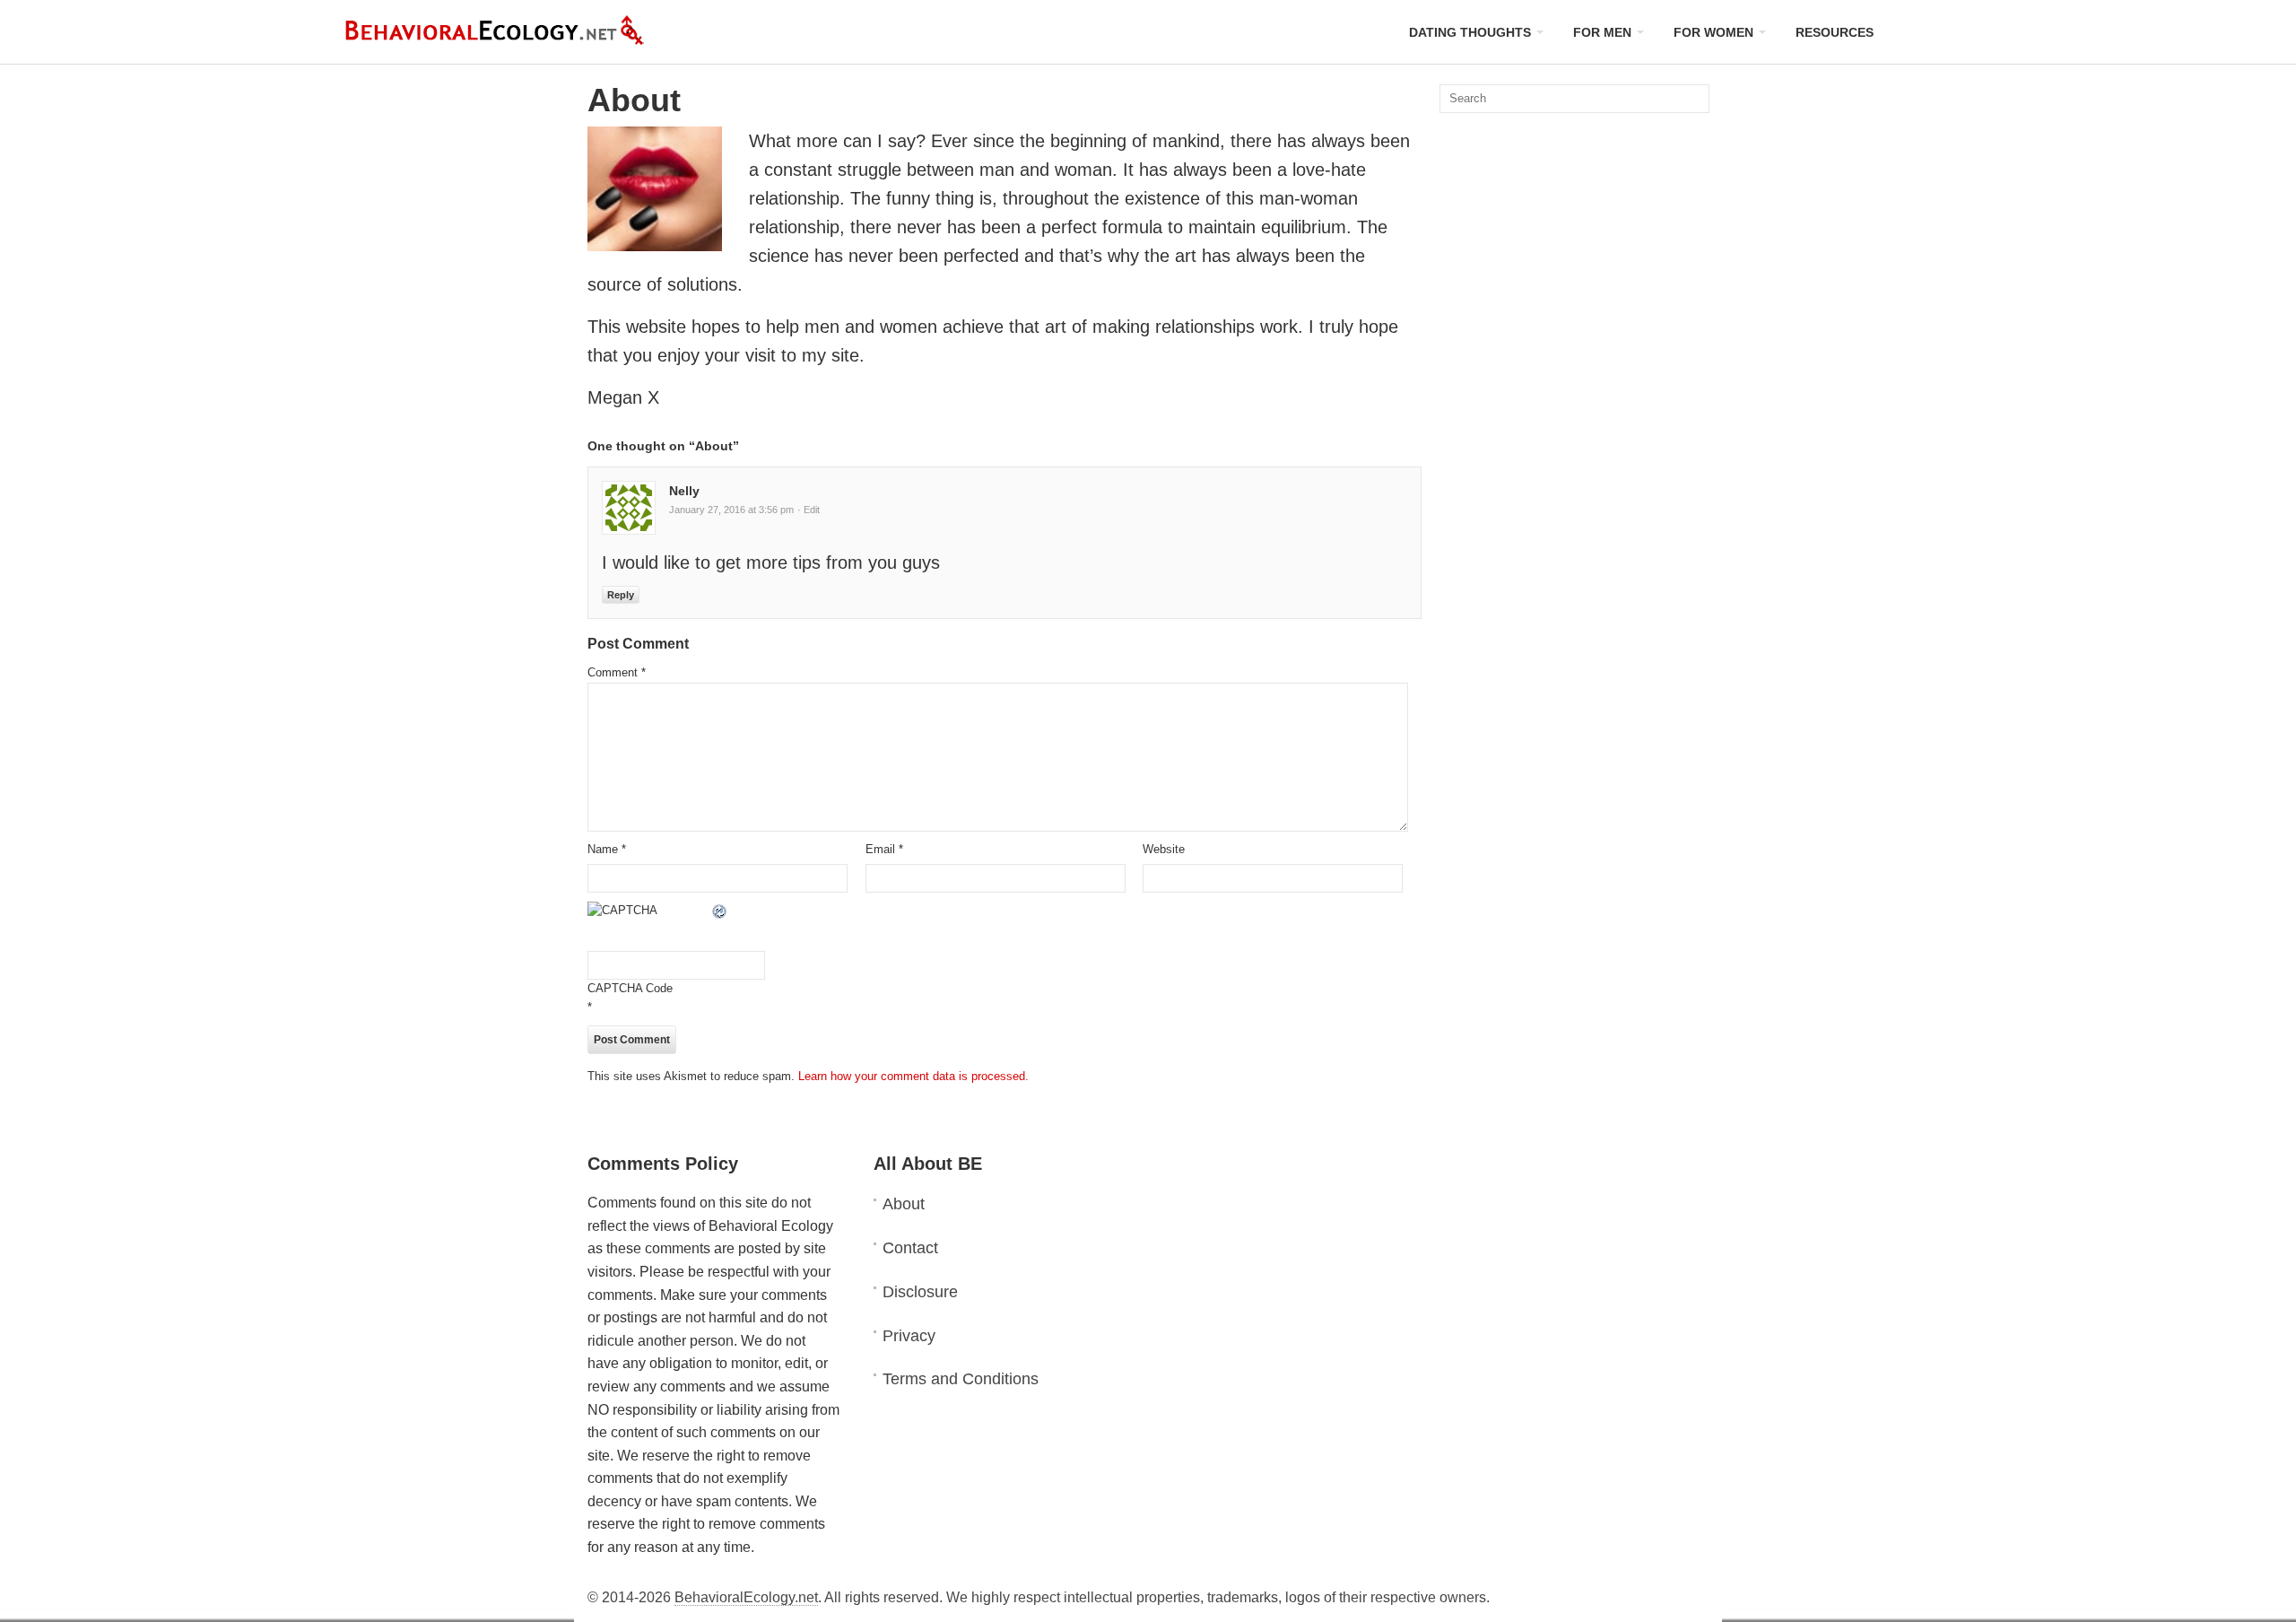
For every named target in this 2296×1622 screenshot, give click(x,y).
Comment (617, 672)
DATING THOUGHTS (1470, 32)
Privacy (909, 1336)
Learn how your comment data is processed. (913, 1076)
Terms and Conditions (961, 1379)
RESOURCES (1835, 32)
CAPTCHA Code (630, 988)
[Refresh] (720, 910)
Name (607, 849)
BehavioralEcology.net (746, 1597)
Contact (910, 1248)
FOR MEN (1602, 32)
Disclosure (920, 1292)
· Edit (809, 510)
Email (884, 849)
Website (1164, 849)
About (904, 1204)
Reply (621, 595)
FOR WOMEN (1713, 32)
